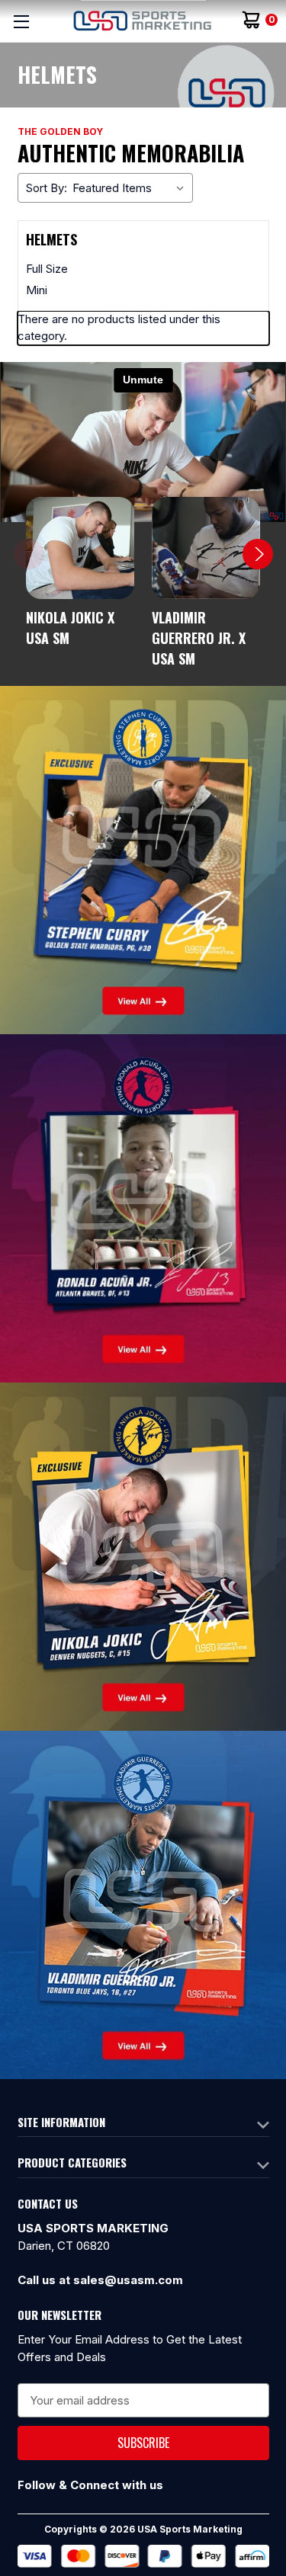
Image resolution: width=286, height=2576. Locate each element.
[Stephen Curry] (143, 859)
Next (258, 554)
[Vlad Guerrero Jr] (143, 1904)
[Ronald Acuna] (143, 1208)
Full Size (47, 269)
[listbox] (131, 188)
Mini (37, 290)
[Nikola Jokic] (143, 1556)
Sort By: (47, 188)
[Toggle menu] (21, 21)
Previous (29, 554)
